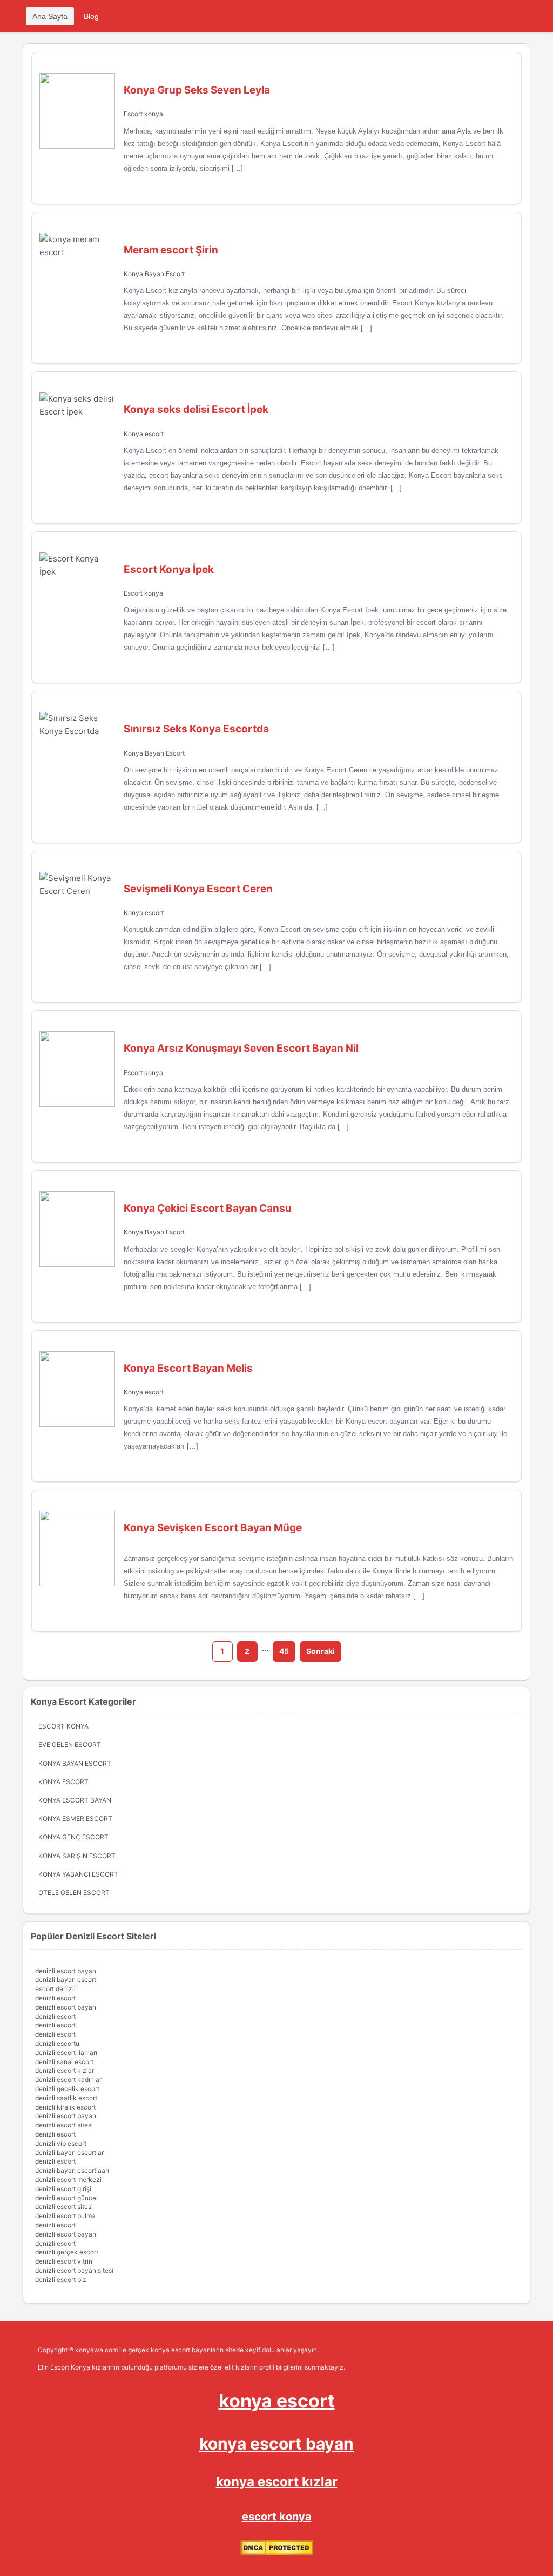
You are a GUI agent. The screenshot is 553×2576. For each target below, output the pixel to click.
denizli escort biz (61, 2280)
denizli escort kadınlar (68, 2080)
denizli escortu (57, 2043)
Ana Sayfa (50, 16)
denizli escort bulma (65, 2216)
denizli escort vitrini (65, 2261)
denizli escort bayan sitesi (74, 2270)
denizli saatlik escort (66, 2098)
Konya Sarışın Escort (77, 1856)
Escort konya (143, 114)
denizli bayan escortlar (69, 2153)
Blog (91, 16)
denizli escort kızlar (65, 2070)
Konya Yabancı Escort (78, 1874)
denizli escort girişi (63, 2189)
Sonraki (321, 1651)
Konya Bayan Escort (154, 274)
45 (284, 1651)
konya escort (277, 2401)
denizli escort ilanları (66, 2053)
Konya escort (144, 434)
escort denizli (55, 1989)
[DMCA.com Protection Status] (277, 2553)
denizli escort (55, 1998)
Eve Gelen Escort (70, 1744)
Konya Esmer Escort (75, 1818)
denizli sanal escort (64, 2062)
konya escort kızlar (277, 2482)
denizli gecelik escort (67, 2089)
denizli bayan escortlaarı (72, 2170)
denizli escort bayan (66, 1971)
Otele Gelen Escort (74, 1893)
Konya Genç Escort (73, 1837)
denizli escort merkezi (68, 2180)
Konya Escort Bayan (75, 1800)
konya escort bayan (276, 2444)
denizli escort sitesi (64, 2125)
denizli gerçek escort (67, 2252)
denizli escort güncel (66, 2198)
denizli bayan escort (66, 1980)
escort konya (277, 2517)
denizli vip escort (61, 2143)
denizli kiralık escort (65, 2107)
